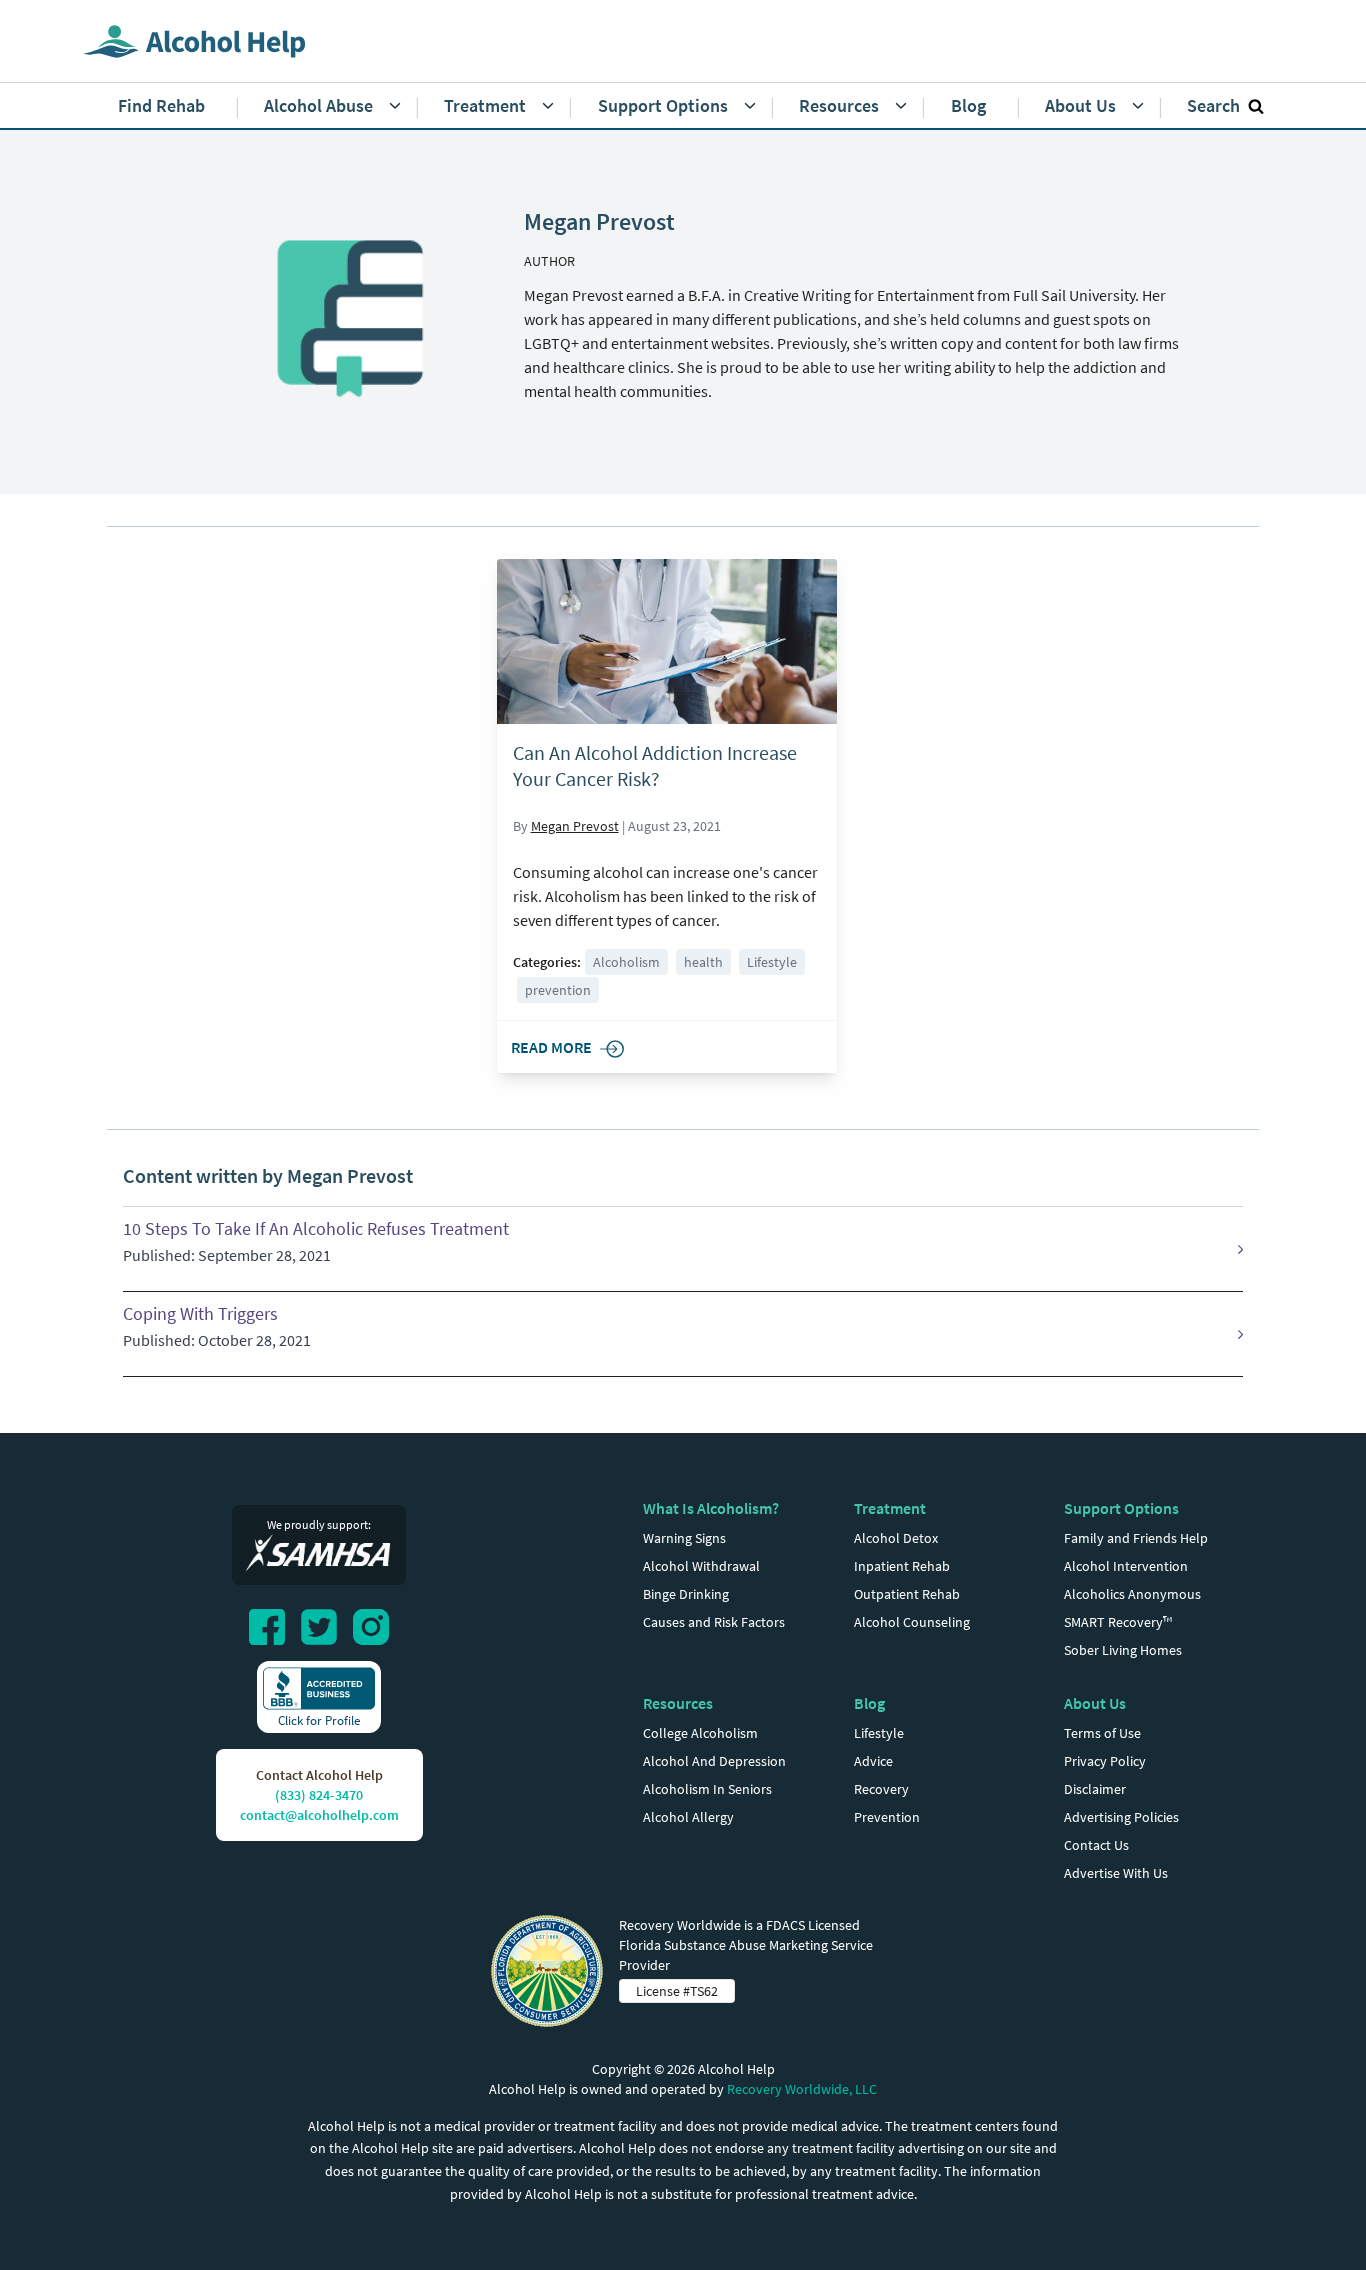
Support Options (1121, 1508)
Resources (678, 1703)
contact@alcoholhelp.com (319, 1815)
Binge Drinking (686, 1594)
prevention (558, 990)
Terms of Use (1102, 1733)
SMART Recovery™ (1118, 1622)
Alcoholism (626, 962)
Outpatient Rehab (907, 1594)
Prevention (887, 1817)
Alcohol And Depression (714, 1761)
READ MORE (551, 1047)
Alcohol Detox (896, 1538)
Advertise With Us (1116, 1873)
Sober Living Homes (1123, 1650)
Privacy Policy (1105, 1761)
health (703, 962)
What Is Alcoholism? (711, 1508)
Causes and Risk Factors (714, 1622)
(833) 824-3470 (319, 1795)
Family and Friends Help (1136, 1538)
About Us (1095, 1703)
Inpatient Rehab (902, 1566)
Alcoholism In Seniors (707, 1789)
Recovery (881, 1789)
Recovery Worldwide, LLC (802, 2089)
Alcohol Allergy (688, 1817)
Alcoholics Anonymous (1132, 1594)
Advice (873, 1761)
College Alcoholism (700, 1733)
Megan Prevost (575, 826)
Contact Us (1096, 1845)
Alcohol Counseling (912, 1622)
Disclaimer (1095, 1789)
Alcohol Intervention (1126, 1566)
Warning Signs (684, 1538)
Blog (869, 1703)
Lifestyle (772, 962)
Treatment (890, 1508)
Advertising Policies (1121, 1817)
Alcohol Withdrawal (701, 1566)
